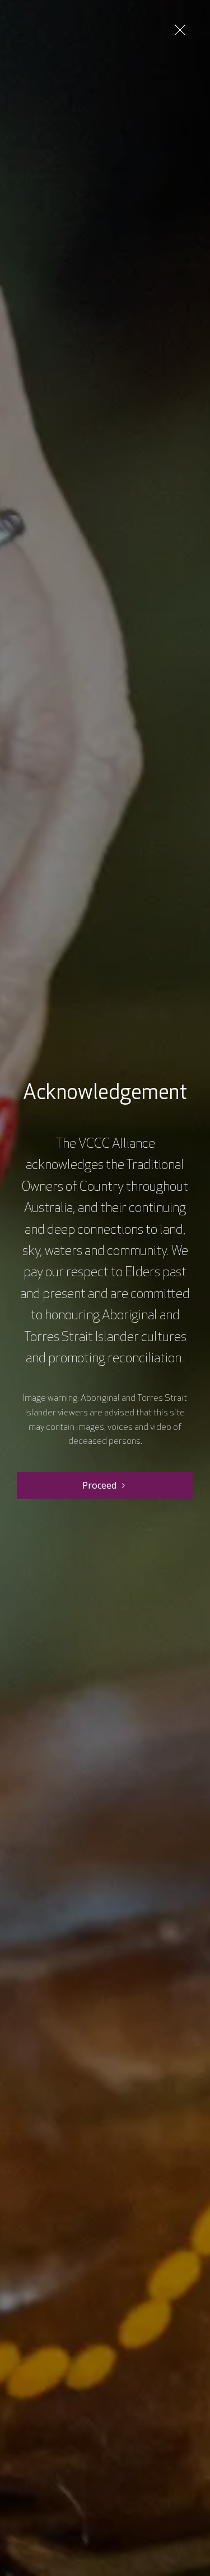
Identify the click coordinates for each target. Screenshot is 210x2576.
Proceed (99, 1485)
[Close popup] (180, 30)
